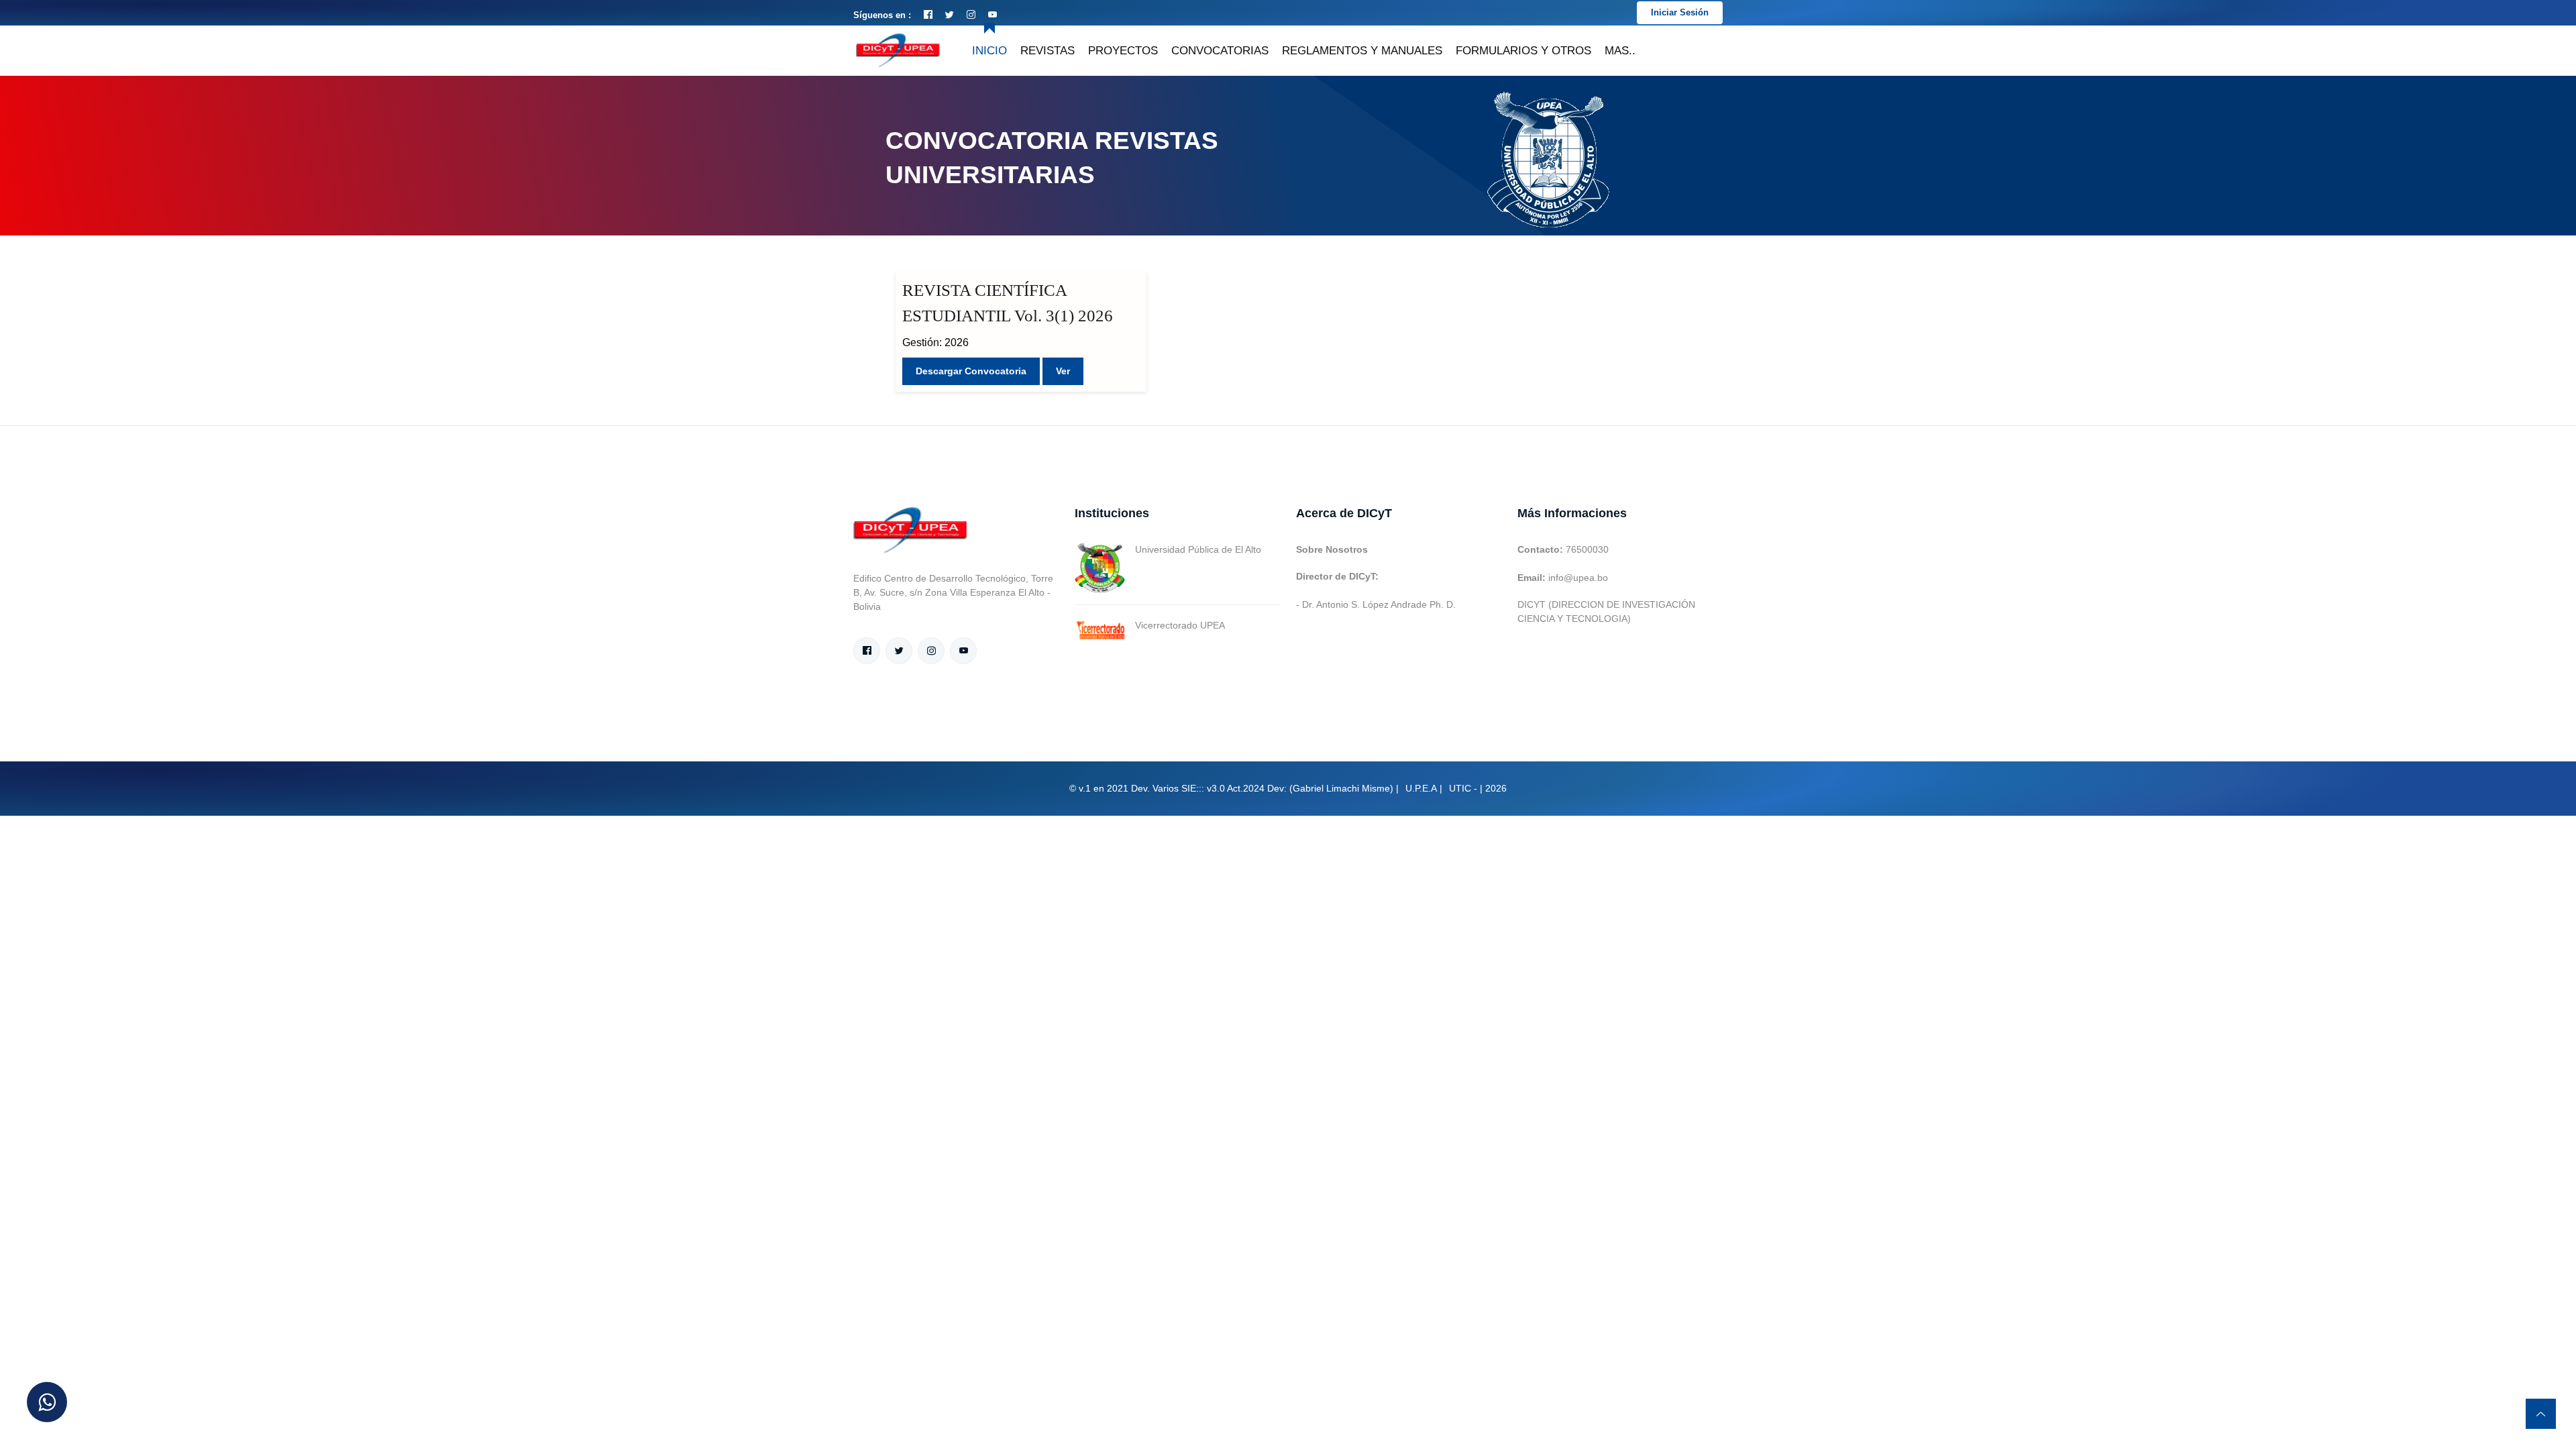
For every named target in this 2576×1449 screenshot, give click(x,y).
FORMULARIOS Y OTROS (1523, 51)
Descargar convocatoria (971, 371)
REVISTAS (1048, 51)
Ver (1063, 371)
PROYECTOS (1123, 51)
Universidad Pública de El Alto (1198, 549)
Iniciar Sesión (1680, 12)
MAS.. (1620, 51)
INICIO (989, 51)
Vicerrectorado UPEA (1180, 625)
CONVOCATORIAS (1220, 51)
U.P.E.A (1421, 788)
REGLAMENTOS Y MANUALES (1362, 51)
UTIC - (1463, 788)
